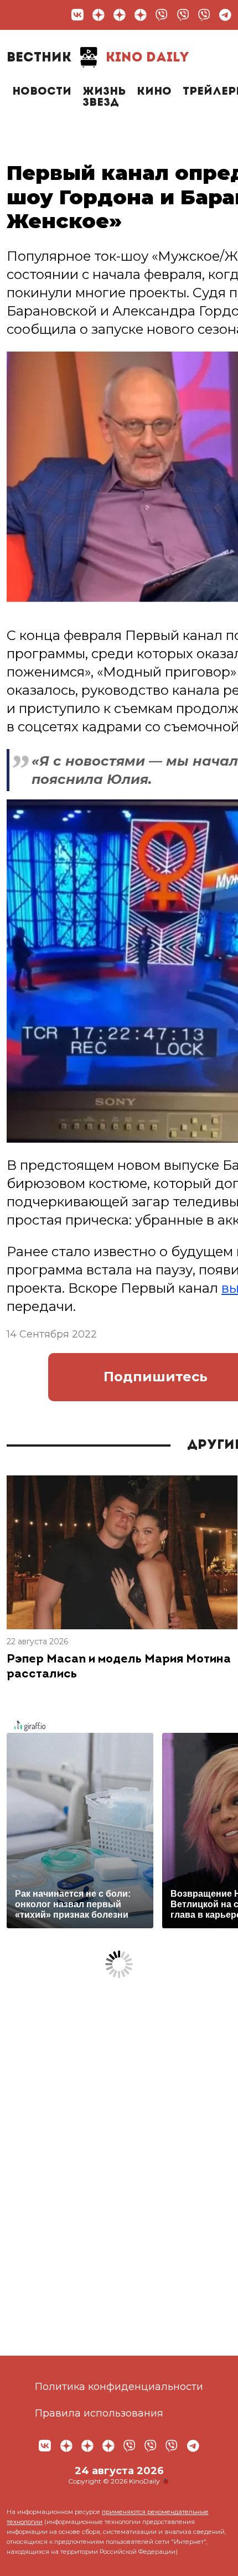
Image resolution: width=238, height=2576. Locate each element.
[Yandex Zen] (99, 15)
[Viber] (162, 15)
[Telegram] (225, 15)
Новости (42, 92)
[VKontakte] (77, 15)
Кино (154, 92)
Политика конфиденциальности (119, 2387)
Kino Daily (98, 58)
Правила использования (99, 2413)
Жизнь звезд (104, 97)
